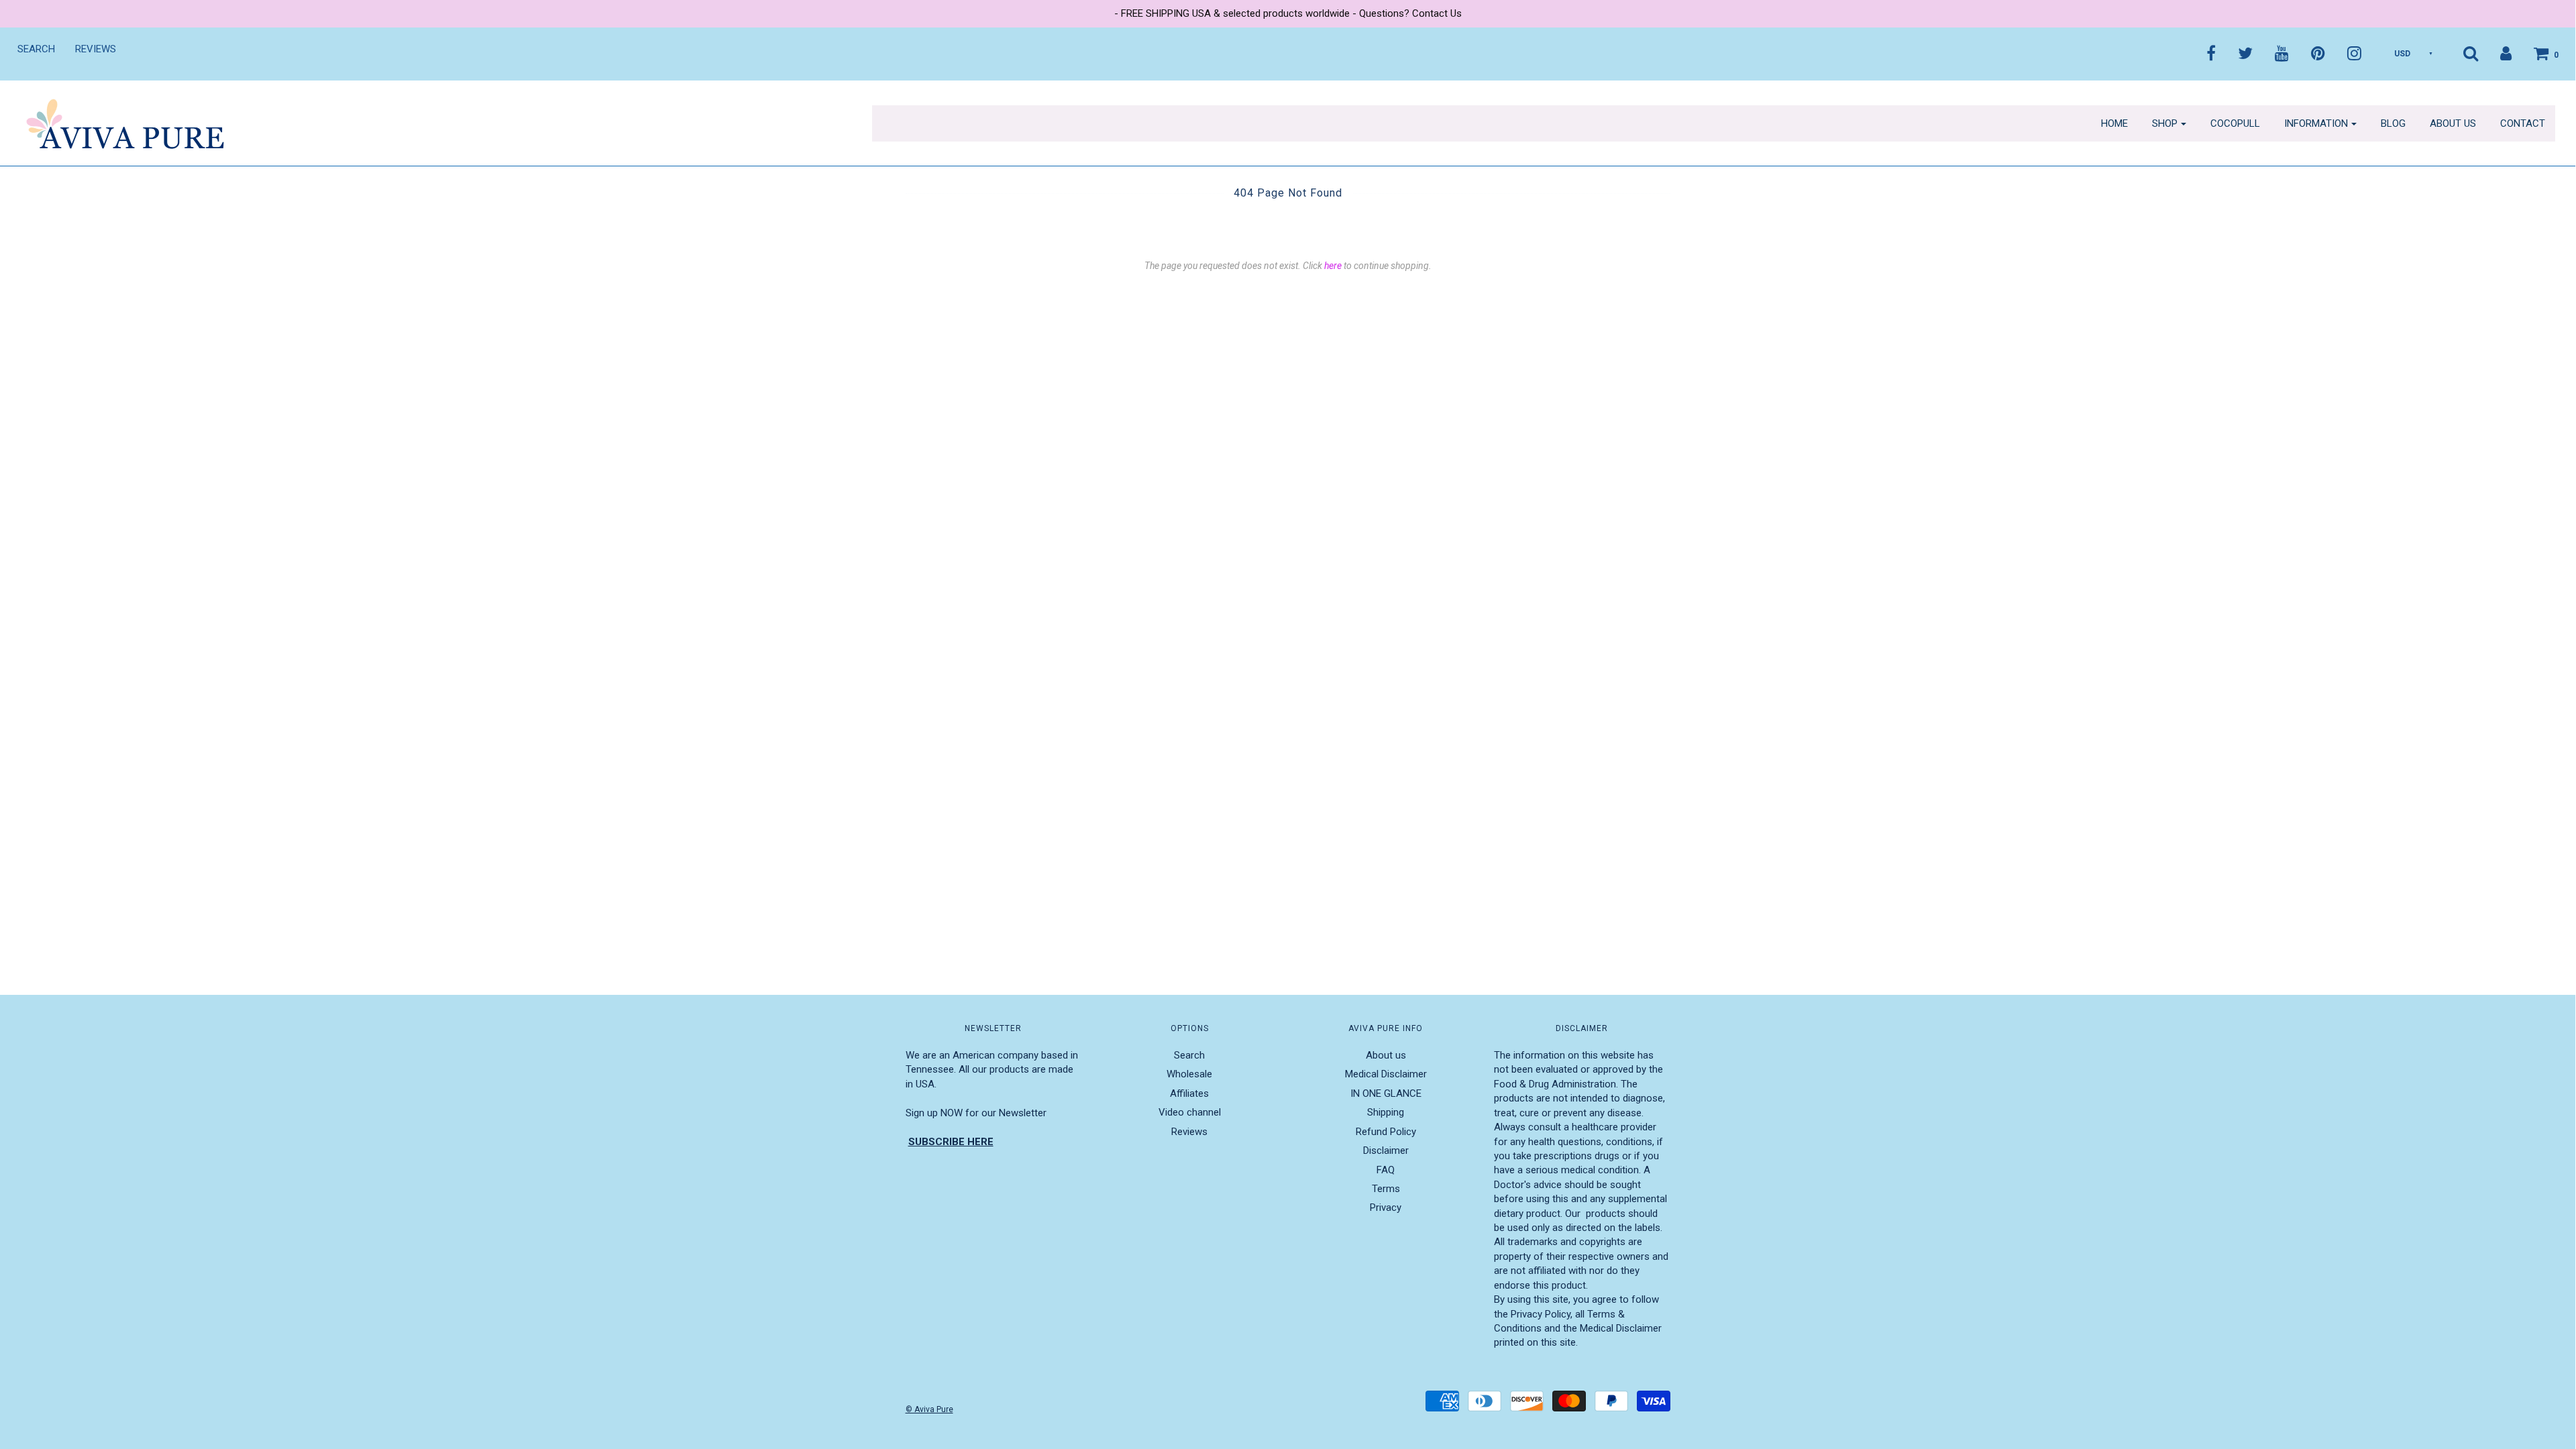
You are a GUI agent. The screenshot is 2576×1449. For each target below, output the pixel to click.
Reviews (96, 49)
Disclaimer (1386, 1150)
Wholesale (1189, 1074)
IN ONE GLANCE (1386, 1093)
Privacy (1386, 1207)
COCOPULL (2235, 123)
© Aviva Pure (929, 1409)
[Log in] (2496, 53)
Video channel (1190, 1112)
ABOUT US (2453, 123)
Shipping (1386, 1112)
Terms (1386, 1189)
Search (36, 49)
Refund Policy (1386, 1132)
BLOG (2393, 123)
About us (1386, 1055)
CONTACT (2523, 123)
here (1333, 266)
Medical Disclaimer (1386, 1074)
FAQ (1386, 1170)
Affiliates (1189, 1093)
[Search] (2461, 53)
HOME (2114, 123)
